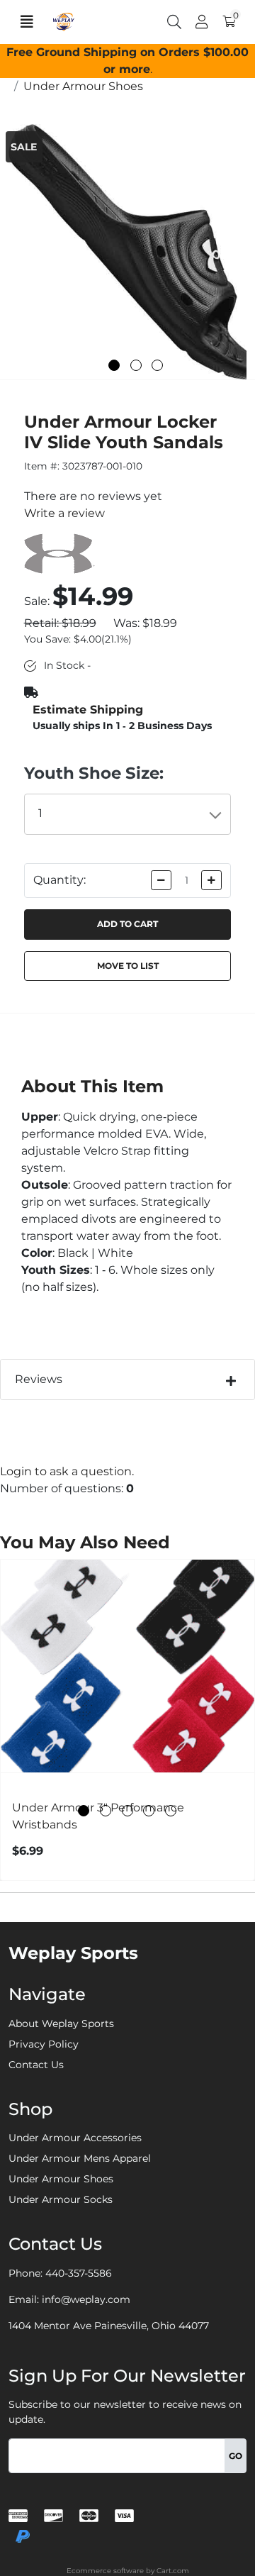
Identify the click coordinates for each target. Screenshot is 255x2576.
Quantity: (59, 880)
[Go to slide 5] (171, 1811)
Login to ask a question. (67, 1471)
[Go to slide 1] (114, 365)
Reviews (39, 1379)
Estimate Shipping (88, 710)
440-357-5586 (79, 2273)
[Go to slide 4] (149, 1811)
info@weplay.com (86, 2299)
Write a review (64, 513)
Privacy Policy (44, 2044)
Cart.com (173, 2571)
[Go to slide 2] (136, 365)
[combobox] (128, 814)
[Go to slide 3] (157, 365)
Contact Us (36, 2065)
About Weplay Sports (61, 2023)
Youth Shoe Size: (94, 773)
